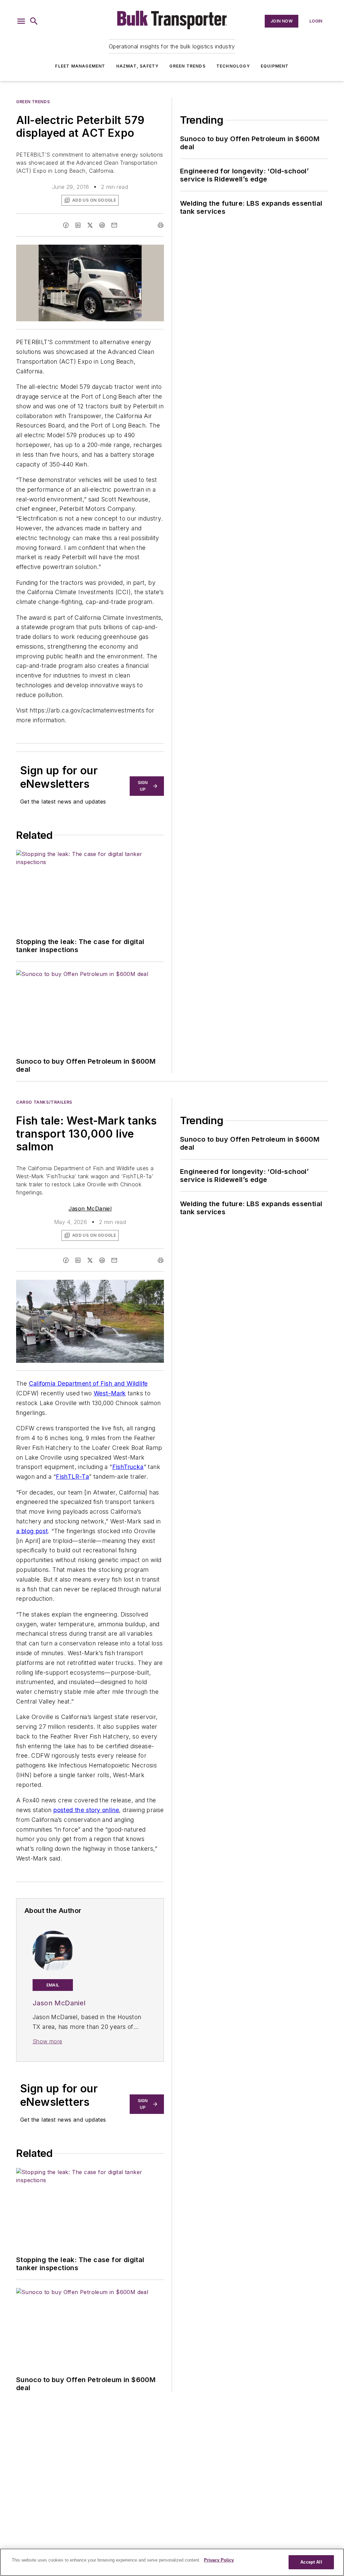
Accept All (311, 2562)
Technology (233, 66)
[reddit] (102, 225)
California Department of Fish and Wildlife (88, 1383)
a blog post (32, 1531)
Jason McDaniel (90, 1209)
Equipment (275, 66)
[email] (114, 225)
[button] (21, 21)
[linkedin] (78, 225)
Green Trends (187, 66)
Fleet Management (80, 66)
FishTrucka (128, 1467)
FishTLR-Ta (72, 1477)
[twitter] (90, 225)
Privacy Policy (219, 2560)
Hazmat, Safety (138, 66)
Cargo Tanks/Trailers (44, 1102)
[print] (161, 225)
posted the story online (86, 1810)
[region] (172, 2562)
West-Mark (110, 1393)
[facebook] (66, 225)
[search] (34, 21)
